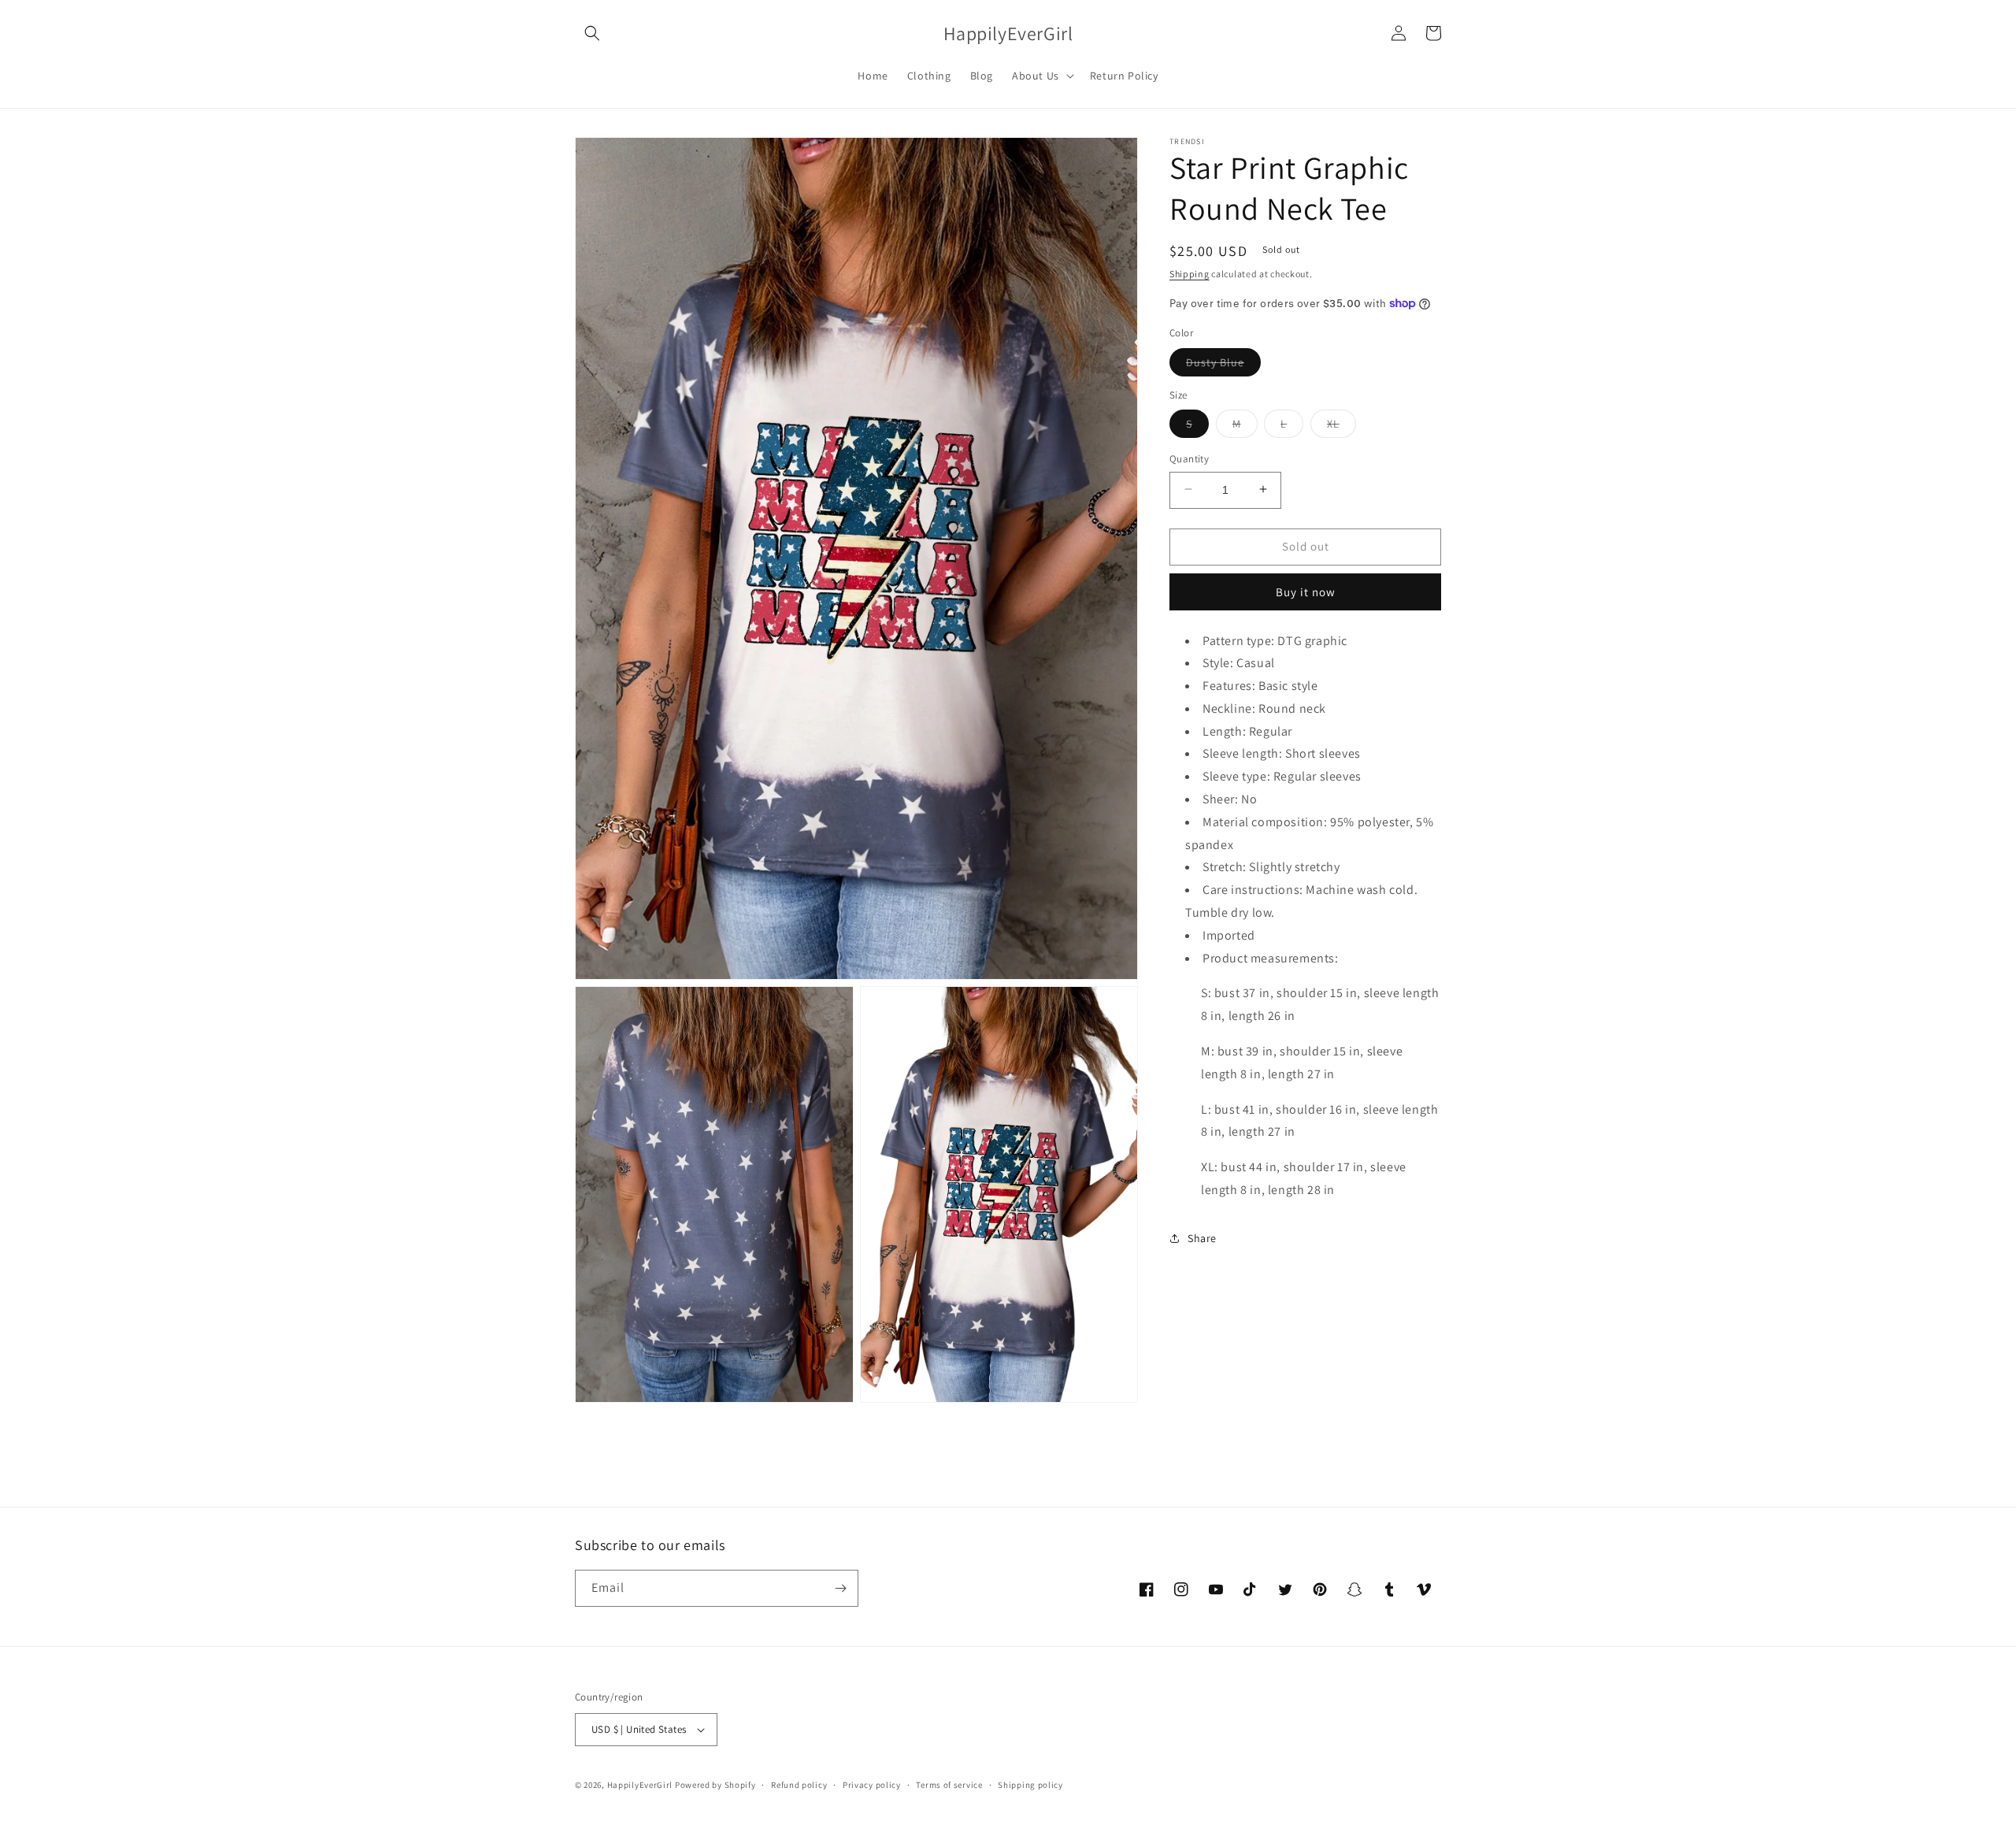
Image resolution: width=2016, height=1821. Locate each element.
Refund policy (799, 1785)
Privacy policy (872, 1785)
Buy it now (1306, 591)
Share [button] (1202, 1237)
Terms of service (949, 1785)
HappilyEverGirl (640, 1785)
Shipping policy (1030, 1785)
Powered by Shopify (715, 1785)
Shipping (1190, 274)
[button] (592, 33)
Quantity (1189, 458)
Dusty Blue (1223, 365)
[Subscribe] (840, 1588)
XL (1342, 426)
